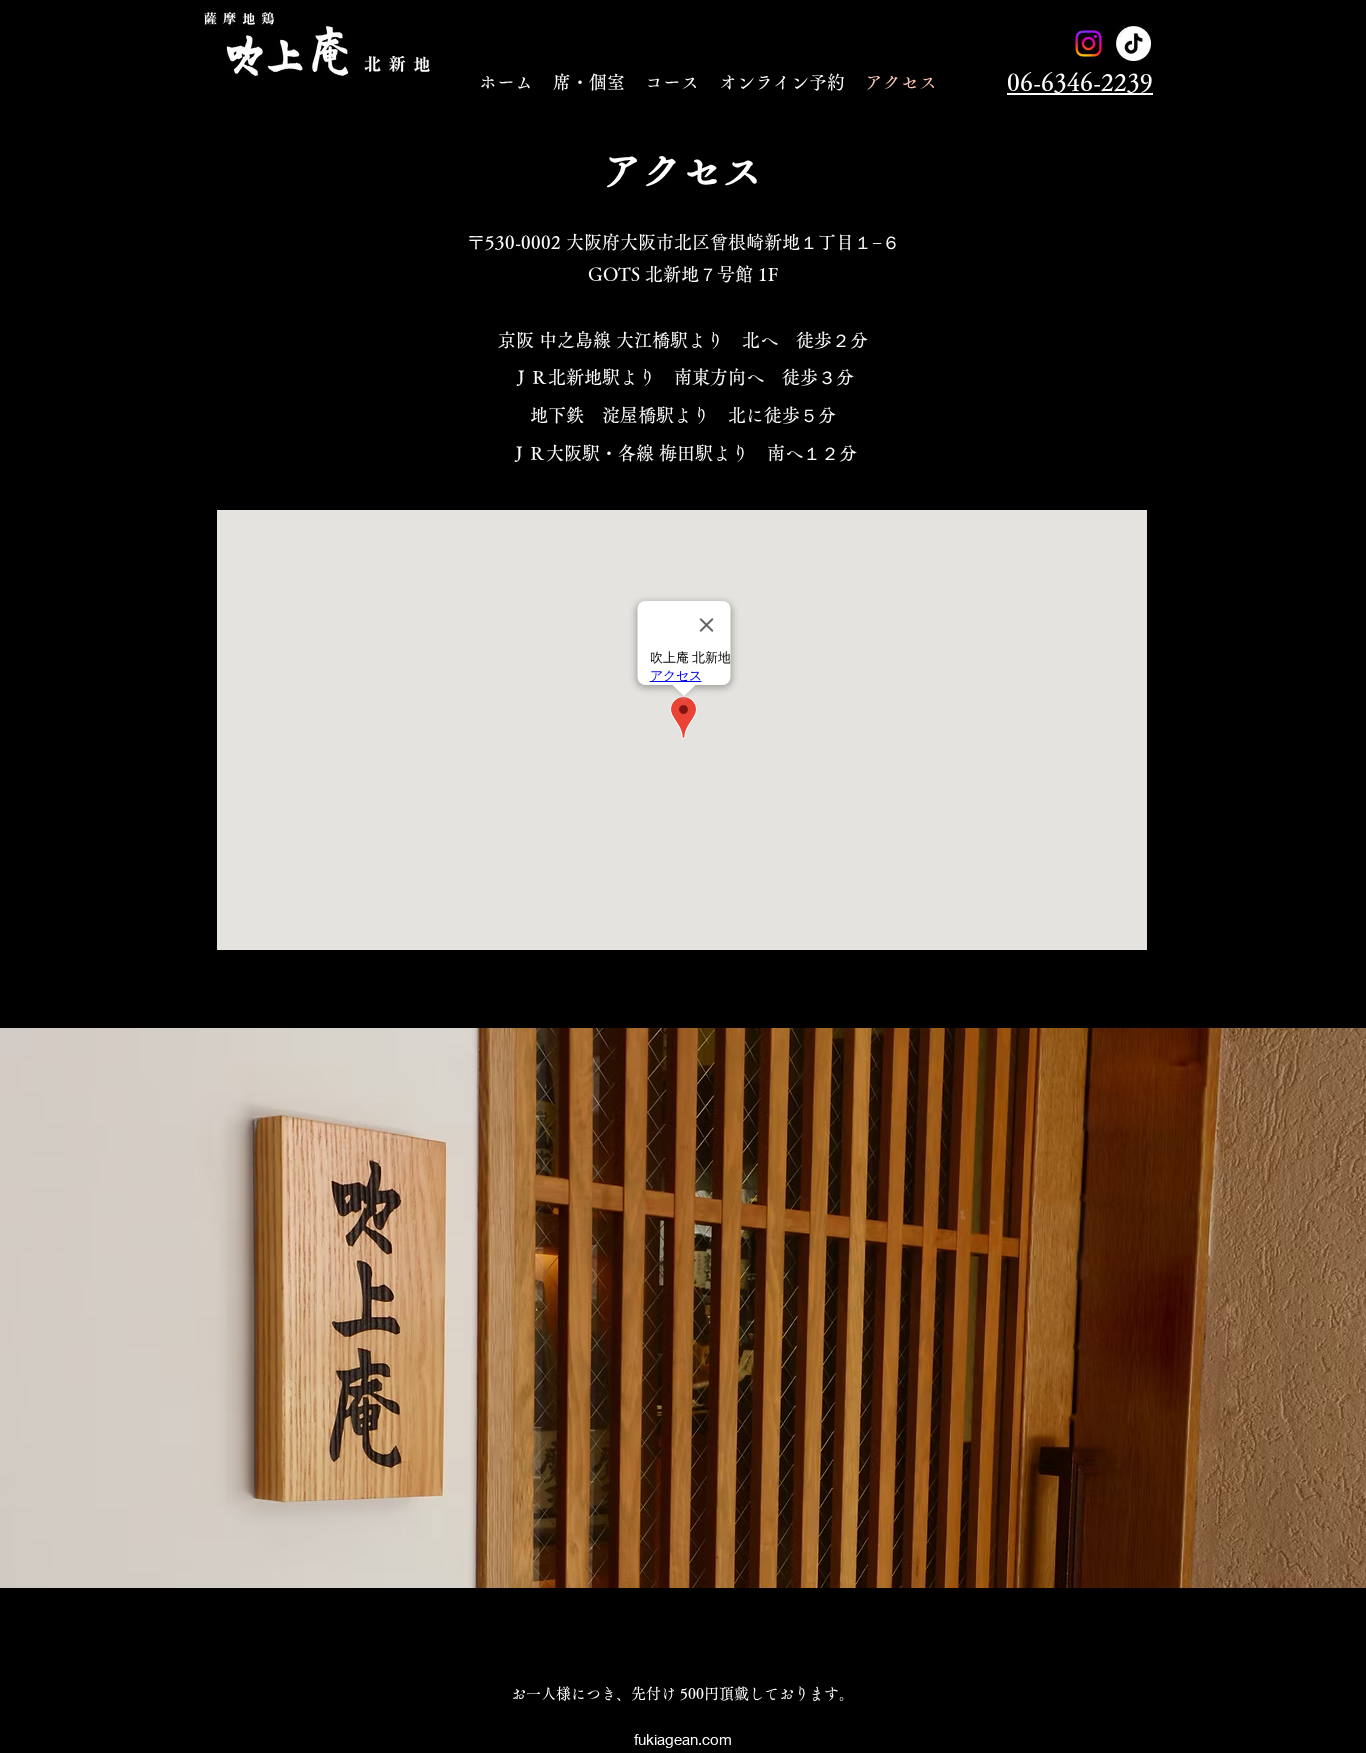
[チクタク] (1133, 43)
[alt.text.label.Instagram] (1088, 43)
